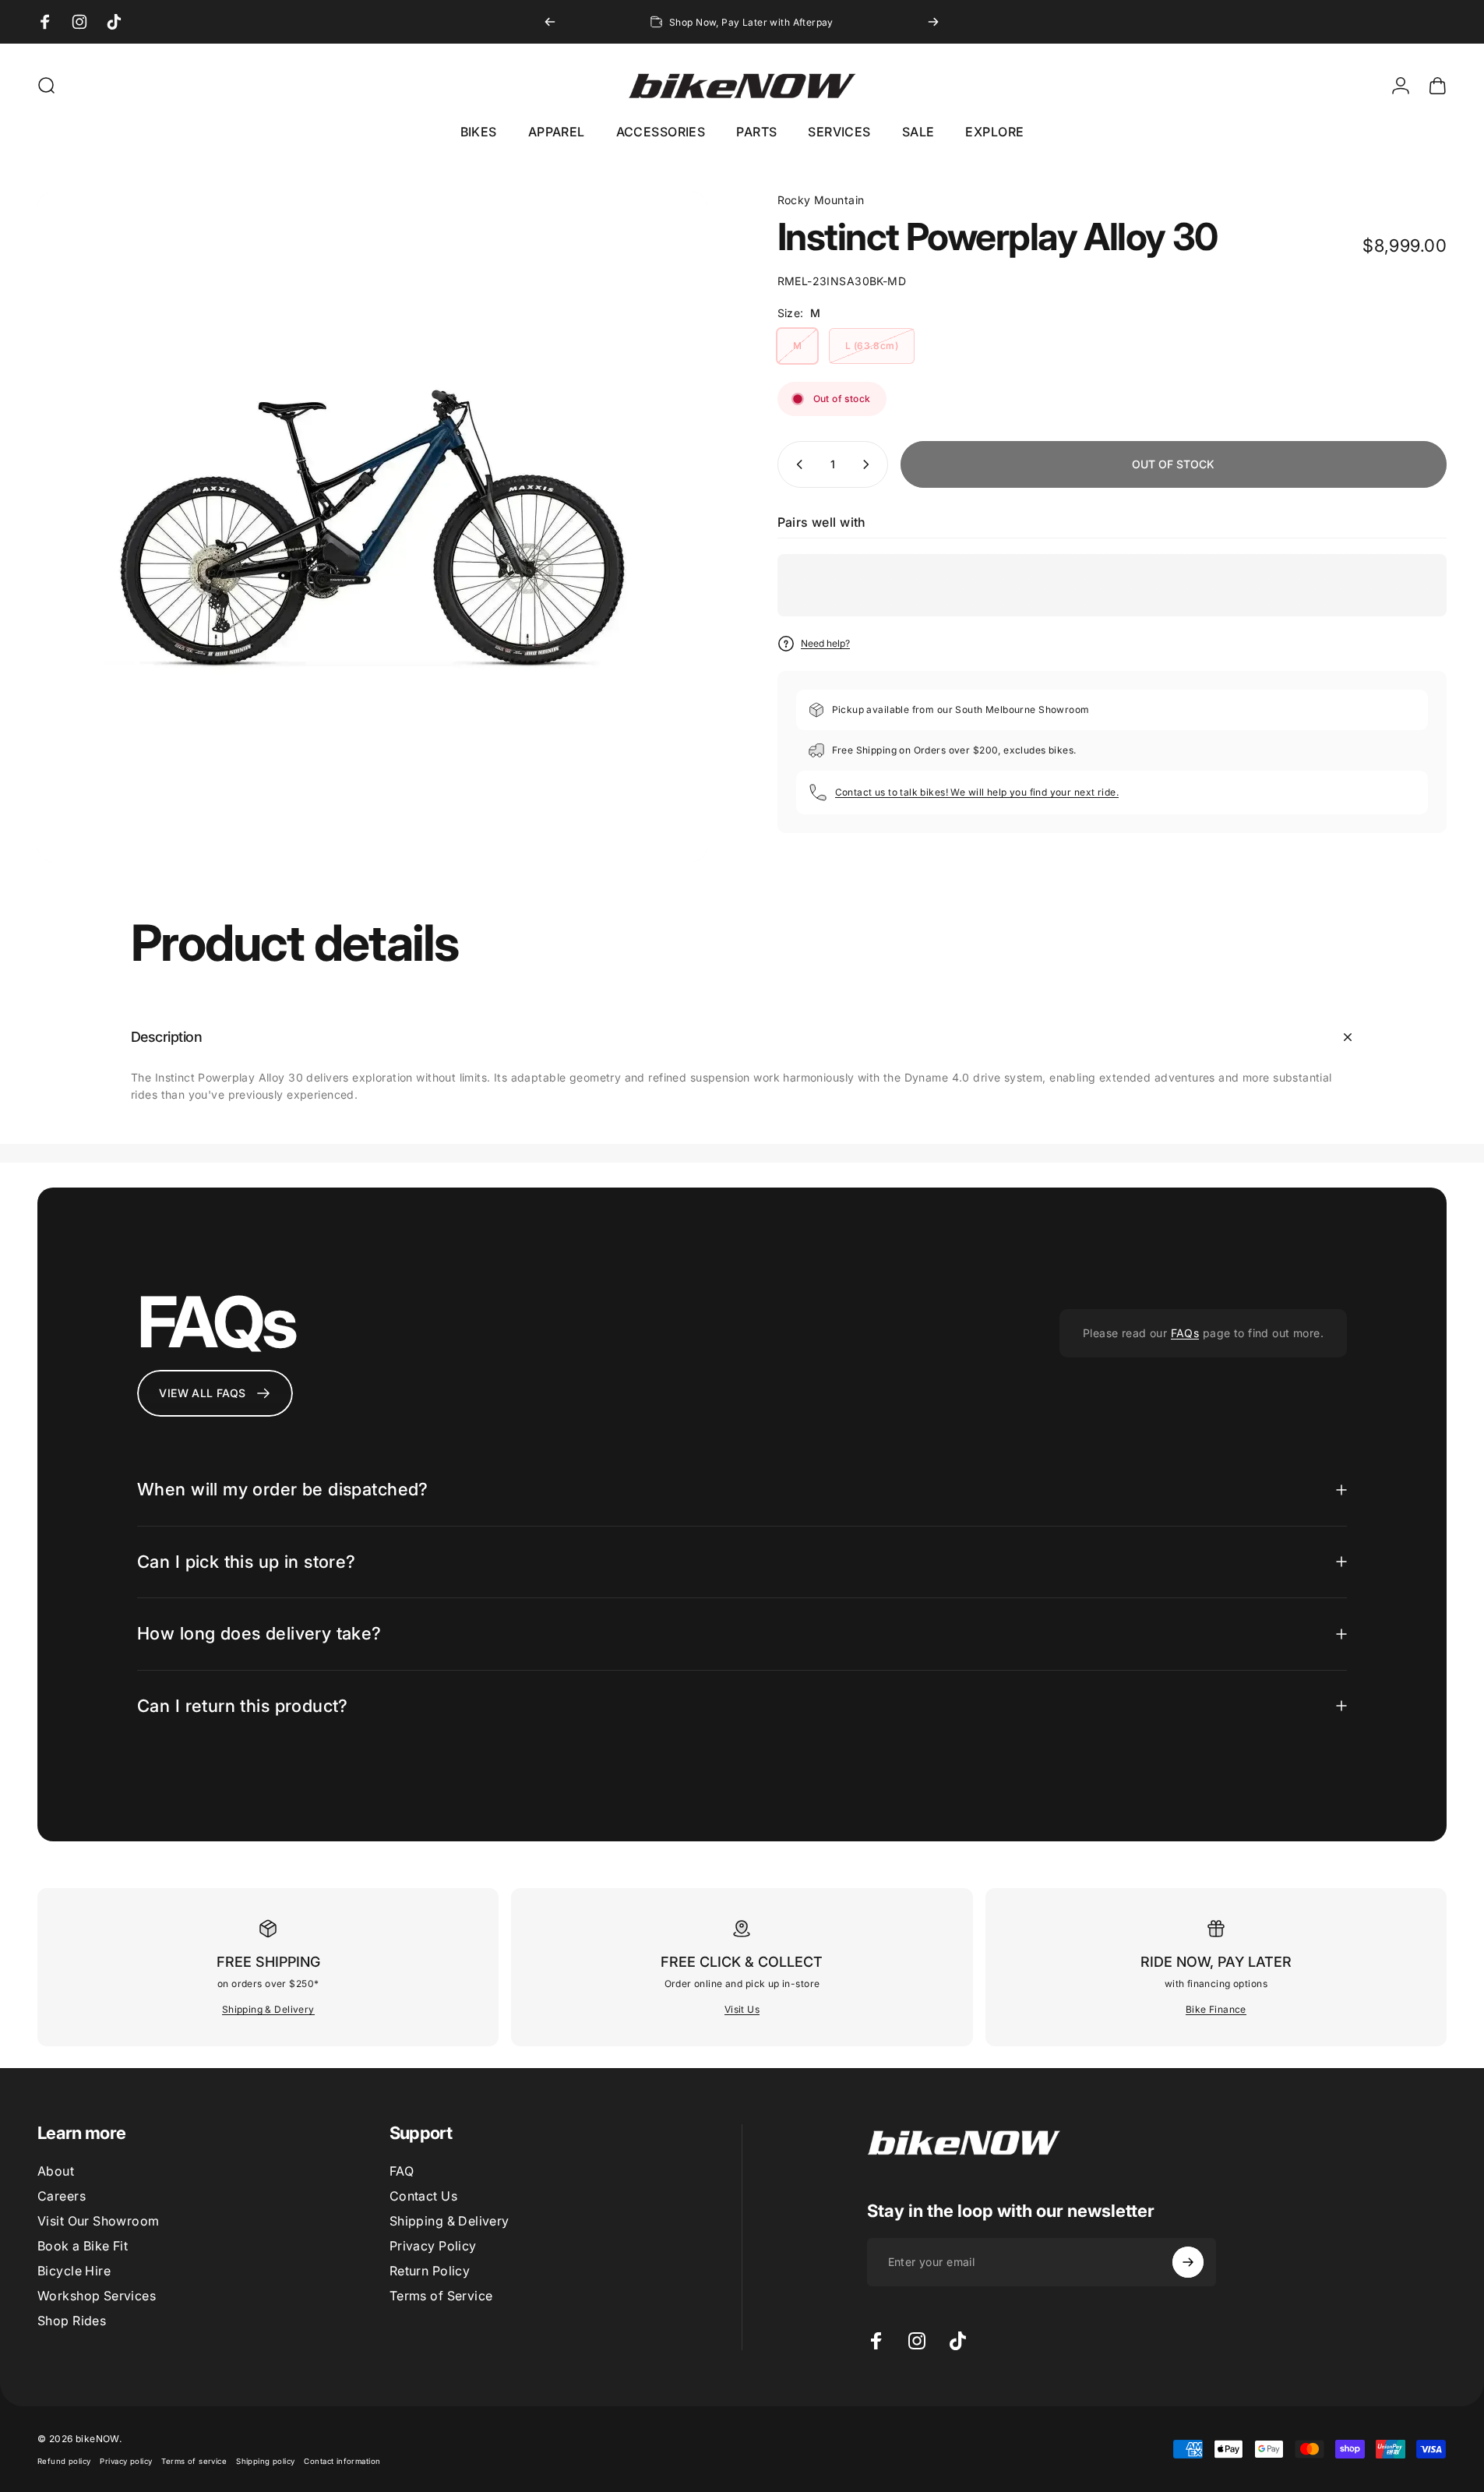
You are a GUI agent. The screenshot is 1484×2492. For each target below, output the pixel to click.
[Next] (933, 22)
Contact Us (423, 2196)
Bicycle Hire (74, 2271)
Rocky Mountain (821, 200)
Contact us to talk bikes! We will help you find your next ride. (977, 792)
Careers (62, 2196)
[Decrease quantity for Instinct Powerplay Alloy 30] (796, 464)
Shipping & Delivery (268, 2009)
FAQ (402, 2171)
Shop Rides (72, 2321)
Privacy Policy (433, 2246)
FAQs (1185, 1333)
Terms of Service (441, 2296)
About (56, 2171)
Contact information (342, 2461)
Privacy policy (126, 2461)
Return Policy (430, 2271)
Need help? (825, 643)
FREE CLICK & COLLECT (742, 1962)
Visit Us (742, 2009)
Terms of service (194, 2461)
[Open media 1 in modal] (372, 527)
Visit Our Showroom (99, 2221)
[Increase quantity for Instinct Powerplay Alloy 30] (869, 464)
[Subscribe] (1188, 2262)
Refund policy (64, 2461)
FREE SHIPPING (268, 1962)
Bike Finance (1216, 2009)
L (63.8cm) (872, 346)
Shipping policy (265, 2461)
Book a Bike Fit (83, 2246)
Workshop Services (97, 2296)
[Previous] (550, 22)
